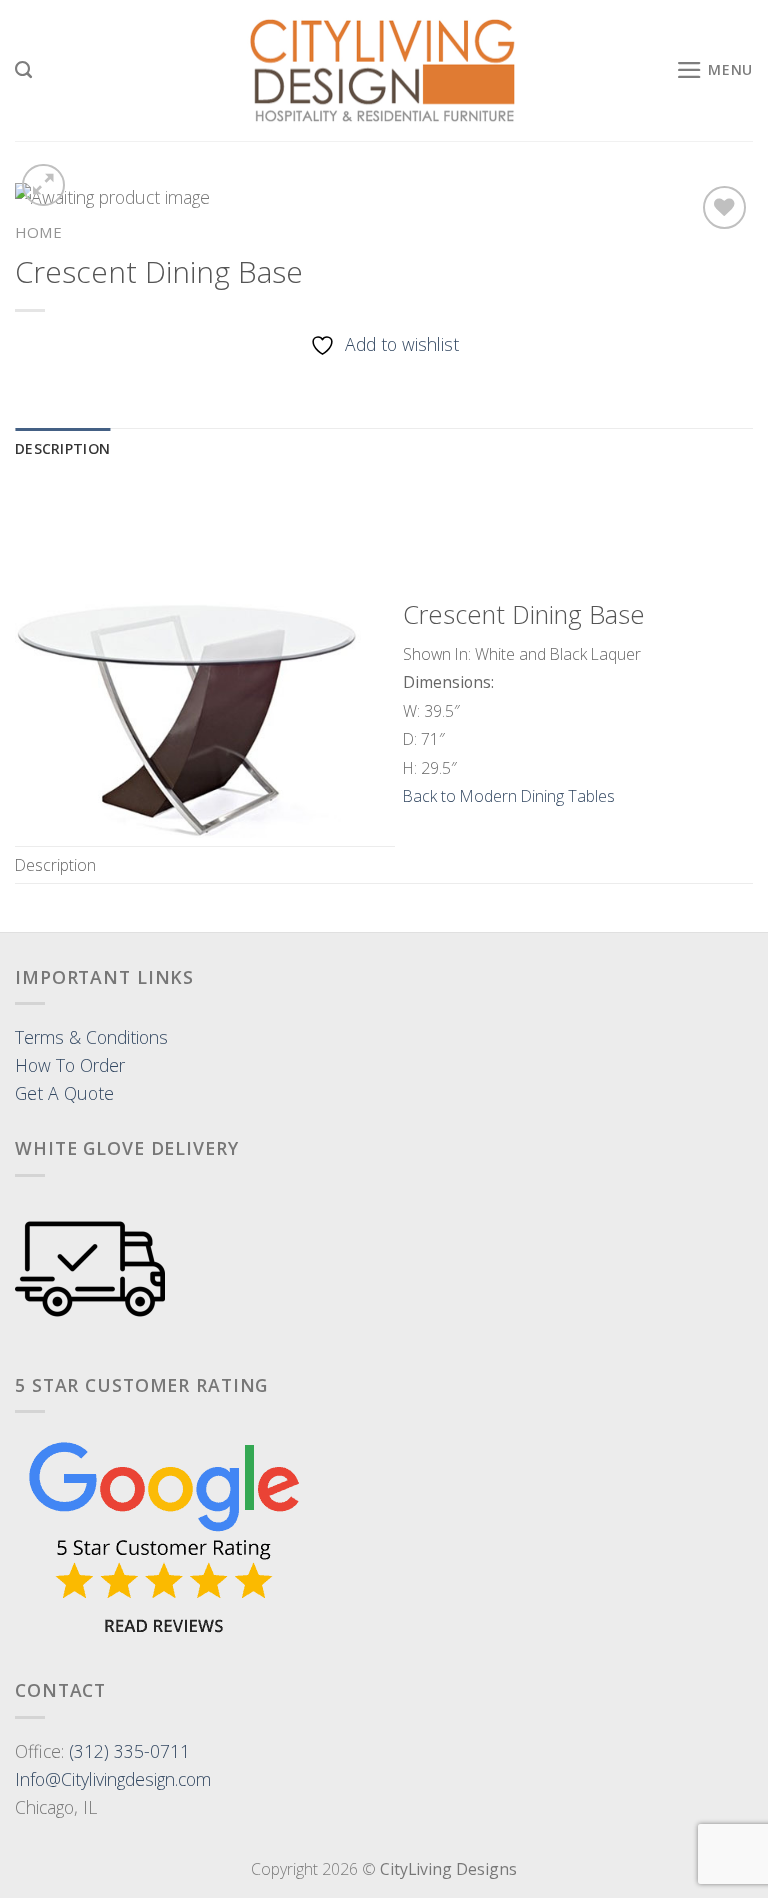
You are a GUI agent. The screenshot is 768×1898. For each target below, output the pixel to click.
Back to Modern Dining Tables (509, 796)
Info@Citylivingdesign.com (113, 1779)
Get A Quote (64, 1093)
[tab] (62, 449)
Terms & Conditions (91, 1037)
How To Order (70, 1065)
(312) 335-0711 (129, 1751)
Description (62, 448)
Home (38, 232)
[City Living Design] (384, 71)
